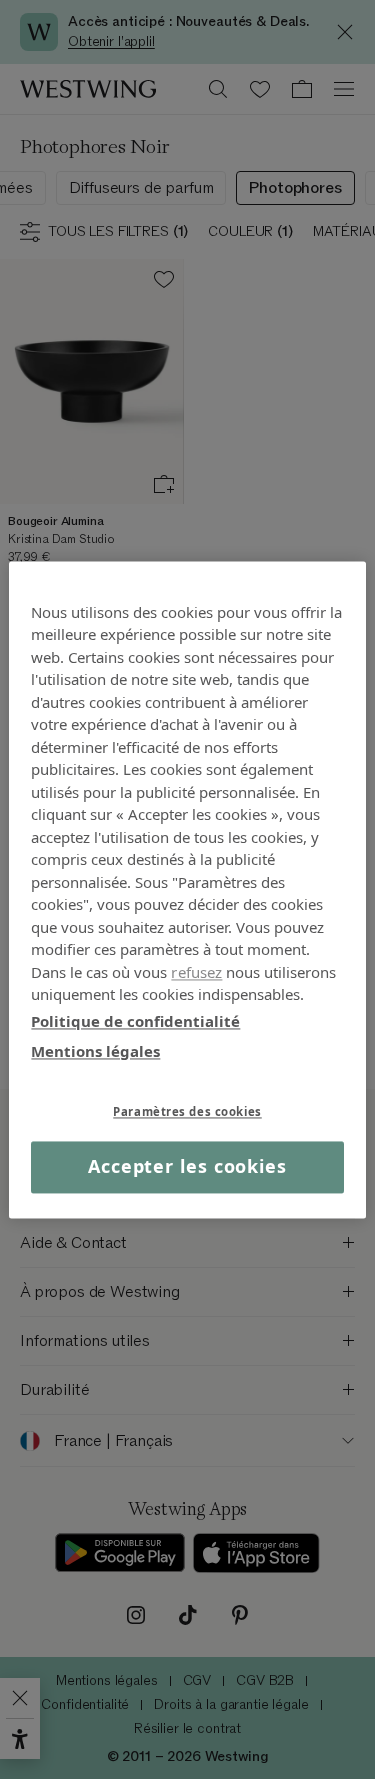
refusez (196, 972)
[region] (187, 889)
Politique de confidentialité (135, 1021)
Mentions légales (95, 1051)
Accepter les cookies (187, 1167)
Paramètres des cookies (187, 1111)
